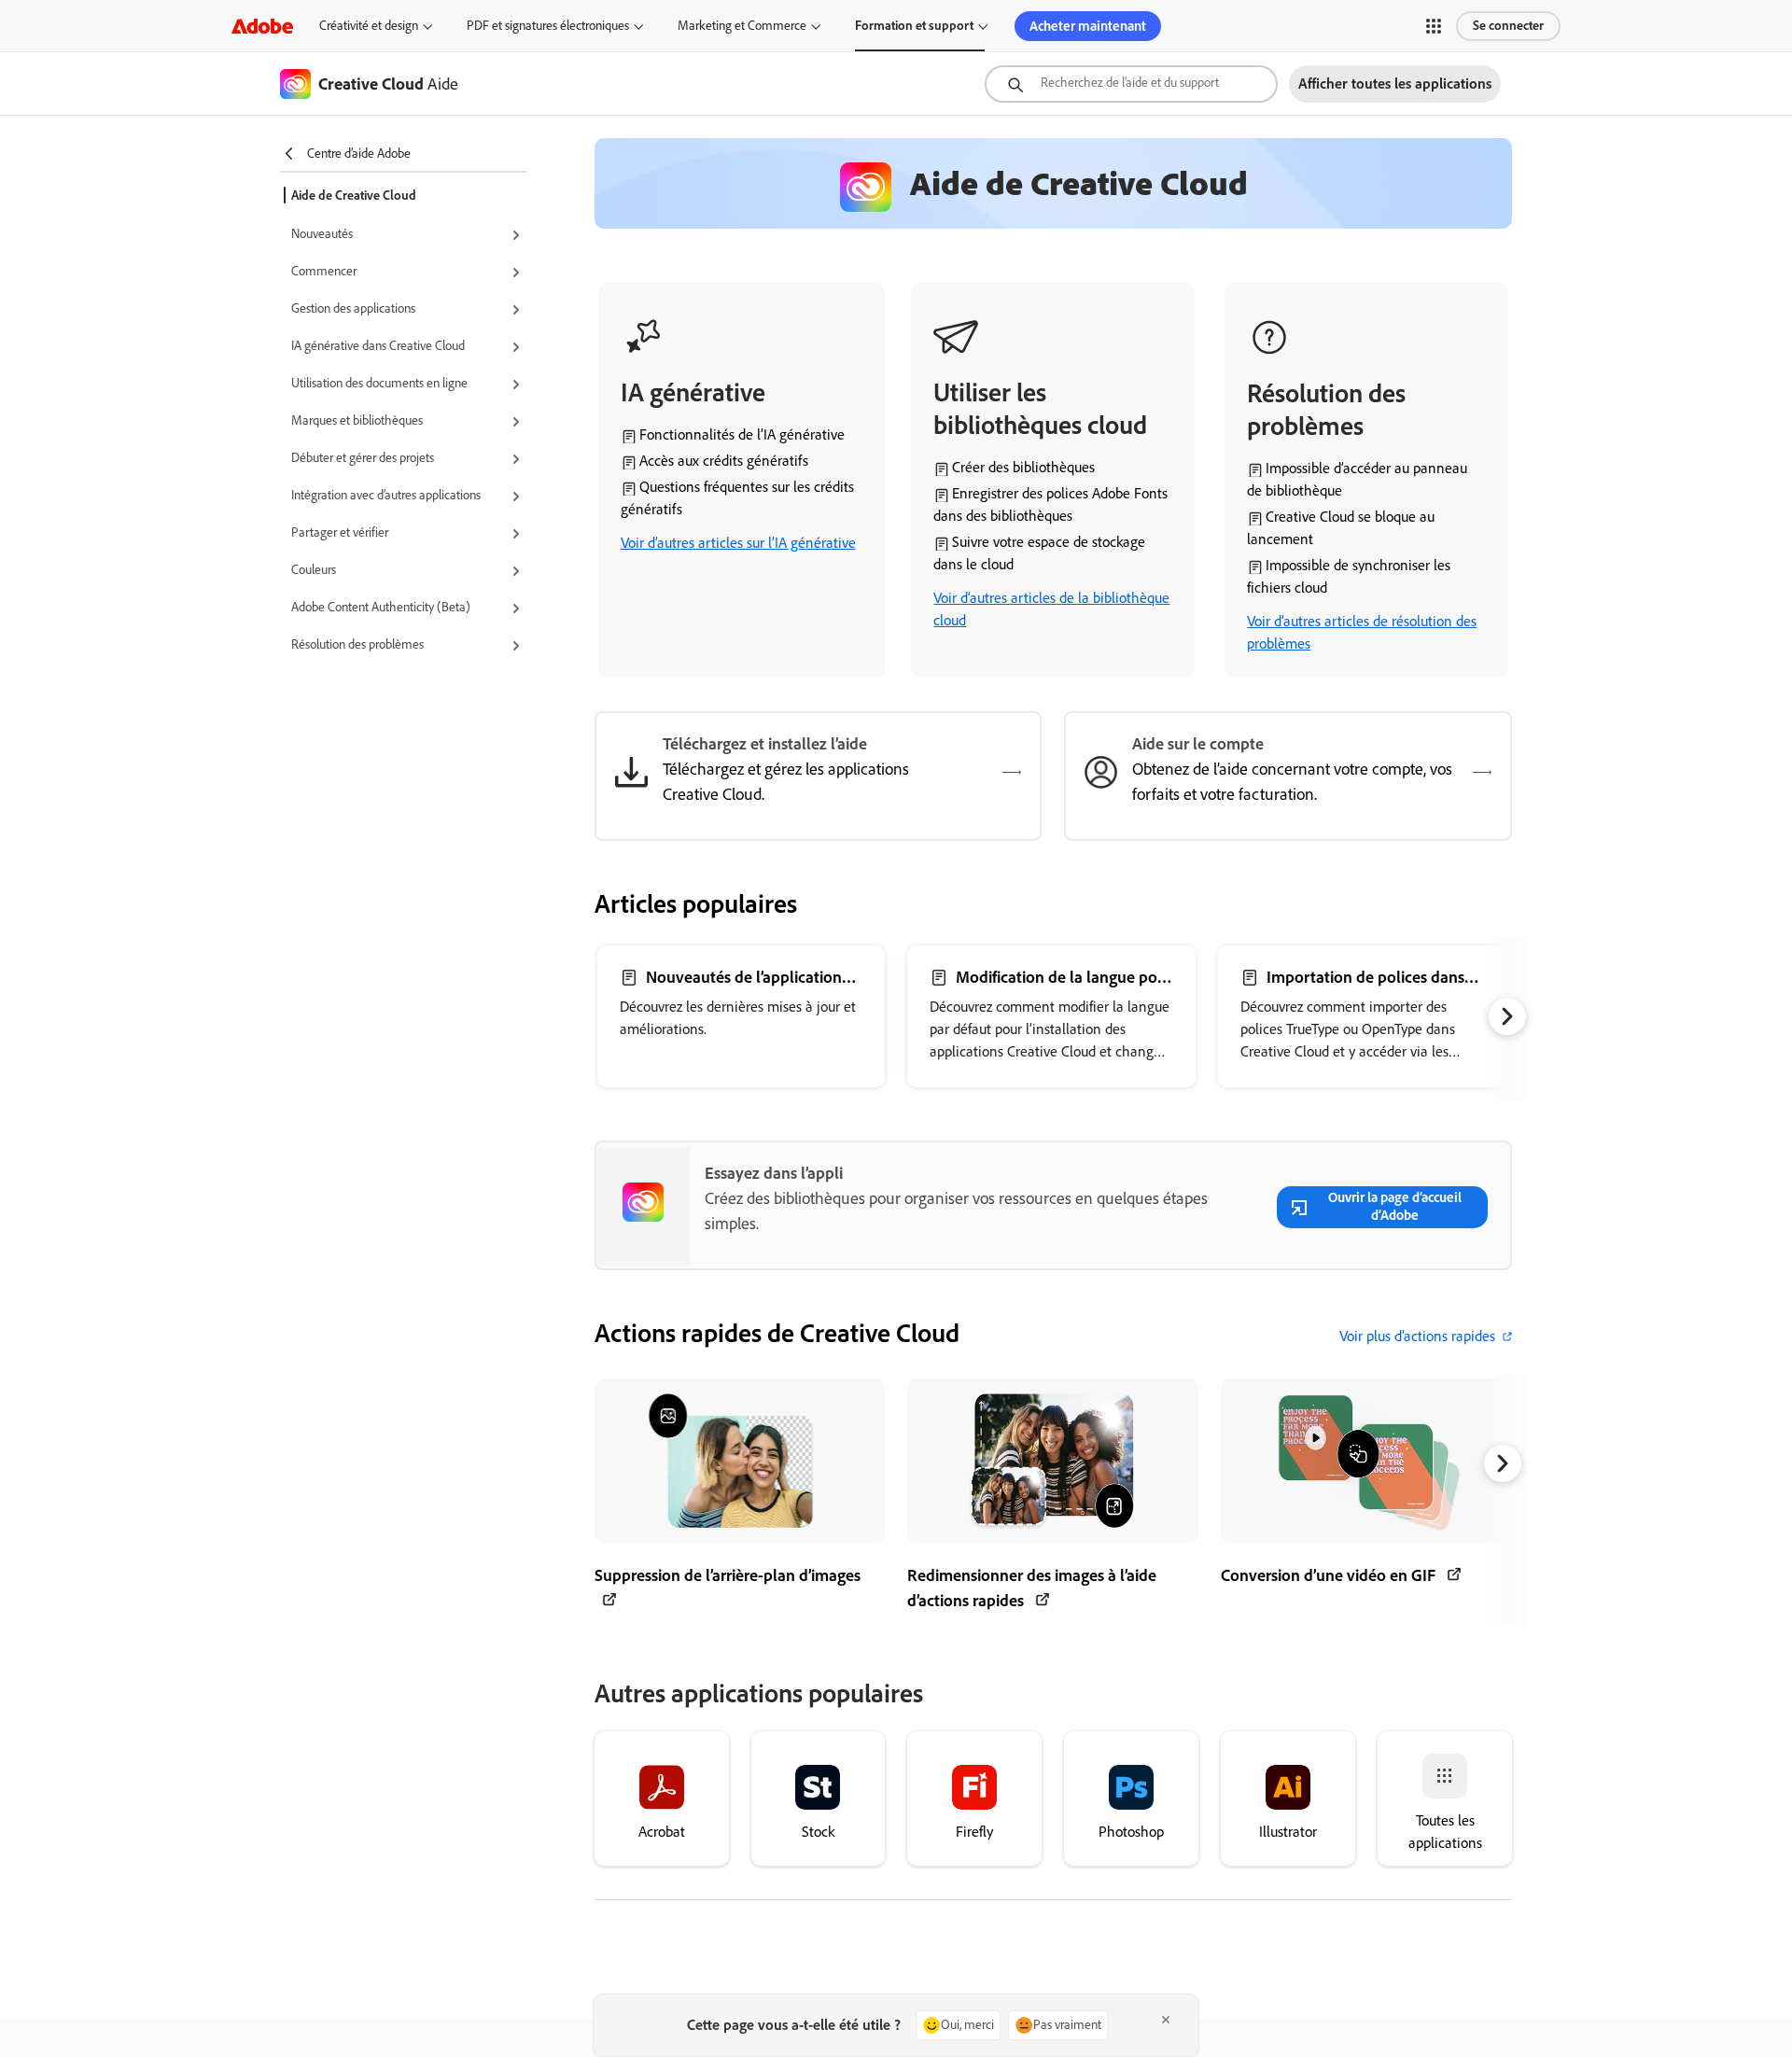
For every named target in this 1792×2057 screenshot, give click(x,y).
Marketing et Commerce (742, 26)
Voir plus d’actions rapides (1417, 1336)
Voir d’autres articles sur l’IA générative (738, 543)
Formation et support (914, 26)
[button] (1434, 26)
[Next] (1507, 1016)
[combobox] (1131, 84)
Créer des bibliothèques (1023, 467)
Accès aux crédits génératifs (724, 461)
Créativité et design (369, 26)
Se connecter (1508, 26)
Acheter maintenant (1088, 26)
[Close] (1166, 2020)
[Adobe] (262, 26)
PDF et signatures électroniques (548, 26)
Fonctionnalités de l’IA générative (742, 434)
